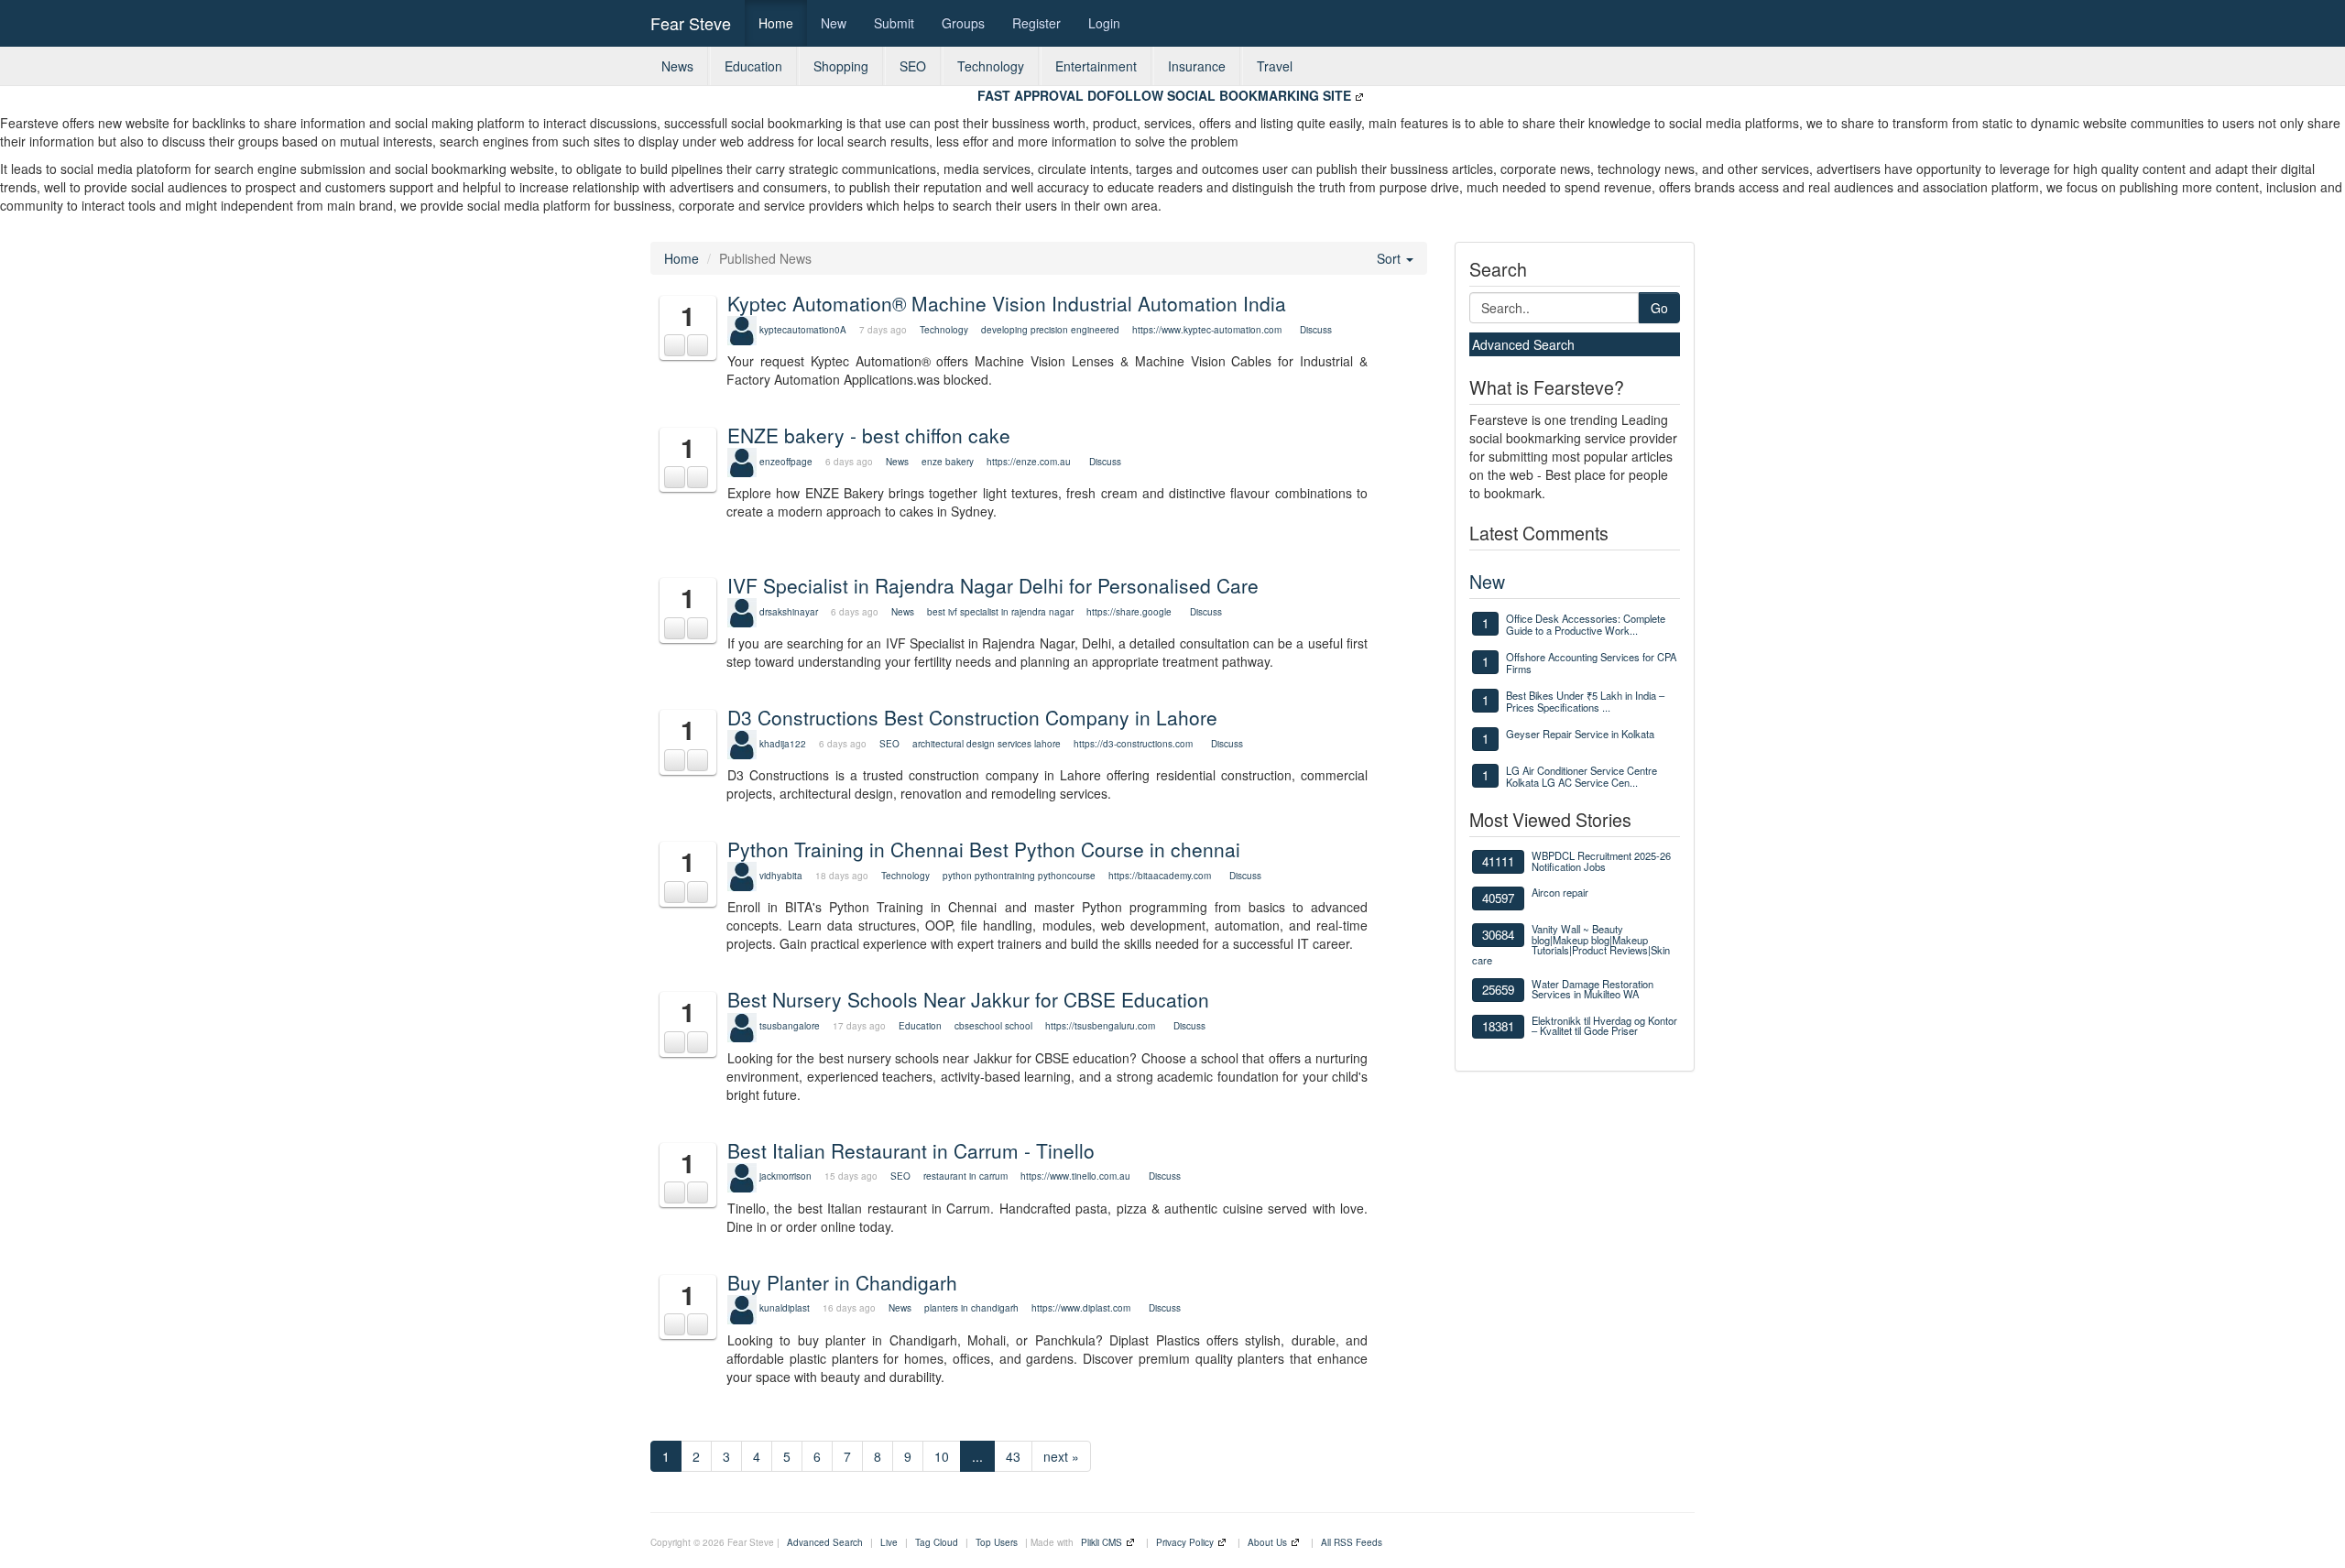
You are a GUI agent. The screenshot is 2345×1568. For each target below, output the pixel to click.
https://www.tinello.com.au (1075, 1176)
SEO (913, 66)
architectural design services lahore (987, 744)
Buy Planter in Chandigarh (842, 1282)
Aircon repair (1560, 892)
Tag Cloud (937, 1542)
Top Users (997, 1542)
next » (1061, 1456)
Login (1104, 23)
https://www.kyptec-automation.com (1207, 330)
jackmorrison (785, 1176)
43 (1013, 1456)
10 (942, 1456)
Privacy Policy (1185, 1542)
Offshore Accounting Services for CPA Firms (1591, 663)
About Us (1267, 1542)
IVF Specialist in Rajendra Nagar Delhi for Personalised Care (993, 585)
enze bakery (948, 462)
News (677, 66)
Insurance (1197, 66)
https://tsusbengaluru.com (1100, 1026)
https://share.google (1129, 612)
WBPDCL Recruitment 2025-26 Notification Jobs (1601, 860)
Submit (894, 23)
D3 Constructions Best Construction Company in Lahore (972, 717)
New (834, 23)
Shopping (841, 66)
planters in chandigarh (971, 1308)
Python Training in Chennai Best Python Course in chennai (984, 849)
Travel (1275, 66)
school (1019, 1026)
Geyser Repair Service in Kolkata (1580, 734)
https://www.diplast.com (1081, 1308)
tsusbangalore (790, 1026)
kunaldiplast (785, 1308)
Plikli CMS (1102, 1542)
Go (1659, 308)
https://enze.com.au (1029, 462)
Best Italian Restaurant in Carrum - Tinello (911, 1150)
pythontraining (1005, 876)
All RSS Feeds (1352, 1542)
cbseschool (978, 1026)
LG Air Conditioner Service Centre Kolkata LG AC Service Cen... (1582, 776)
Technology (991, 66)
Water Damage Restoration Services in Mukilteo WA (1592, 989)
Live (889, 1542)
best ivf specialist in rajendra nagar (1000, 612)
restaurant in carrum (965, 1176)
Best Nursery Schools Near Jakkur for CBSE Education (968, 999)
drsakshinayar (789, 612)
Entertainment (1096, 66)
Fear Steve (691, 23)
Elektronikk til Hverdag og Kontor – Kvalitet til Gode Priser (1604, 1025)
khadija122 (783, 744)
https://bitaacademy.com (1160, 876)
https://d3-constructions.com (1133, 744)
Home (776, 23)
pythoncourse (1067, 876)
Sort (1391, 258)
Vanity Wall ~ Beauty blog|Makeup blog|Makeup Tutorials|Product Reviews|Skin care (1571, 944)
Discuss (1316, 330)
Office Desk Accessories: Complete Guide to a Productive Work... (1586, 624)
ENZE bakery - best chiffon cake (869, 435)
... (977, 1456)
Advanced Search (1523, 344)
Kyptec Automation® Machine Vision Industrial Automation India (1007, 303)
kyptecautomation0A (803, 330)
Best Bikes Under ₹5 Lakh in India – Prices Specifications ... (1585, 701)
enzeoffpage (786, 462)
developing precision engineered (1050, 330)
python (957, 876)
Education (753, 66)
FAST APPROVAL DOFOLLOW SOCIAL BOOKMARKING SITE (1164, 95)
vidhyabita (781, 876)
